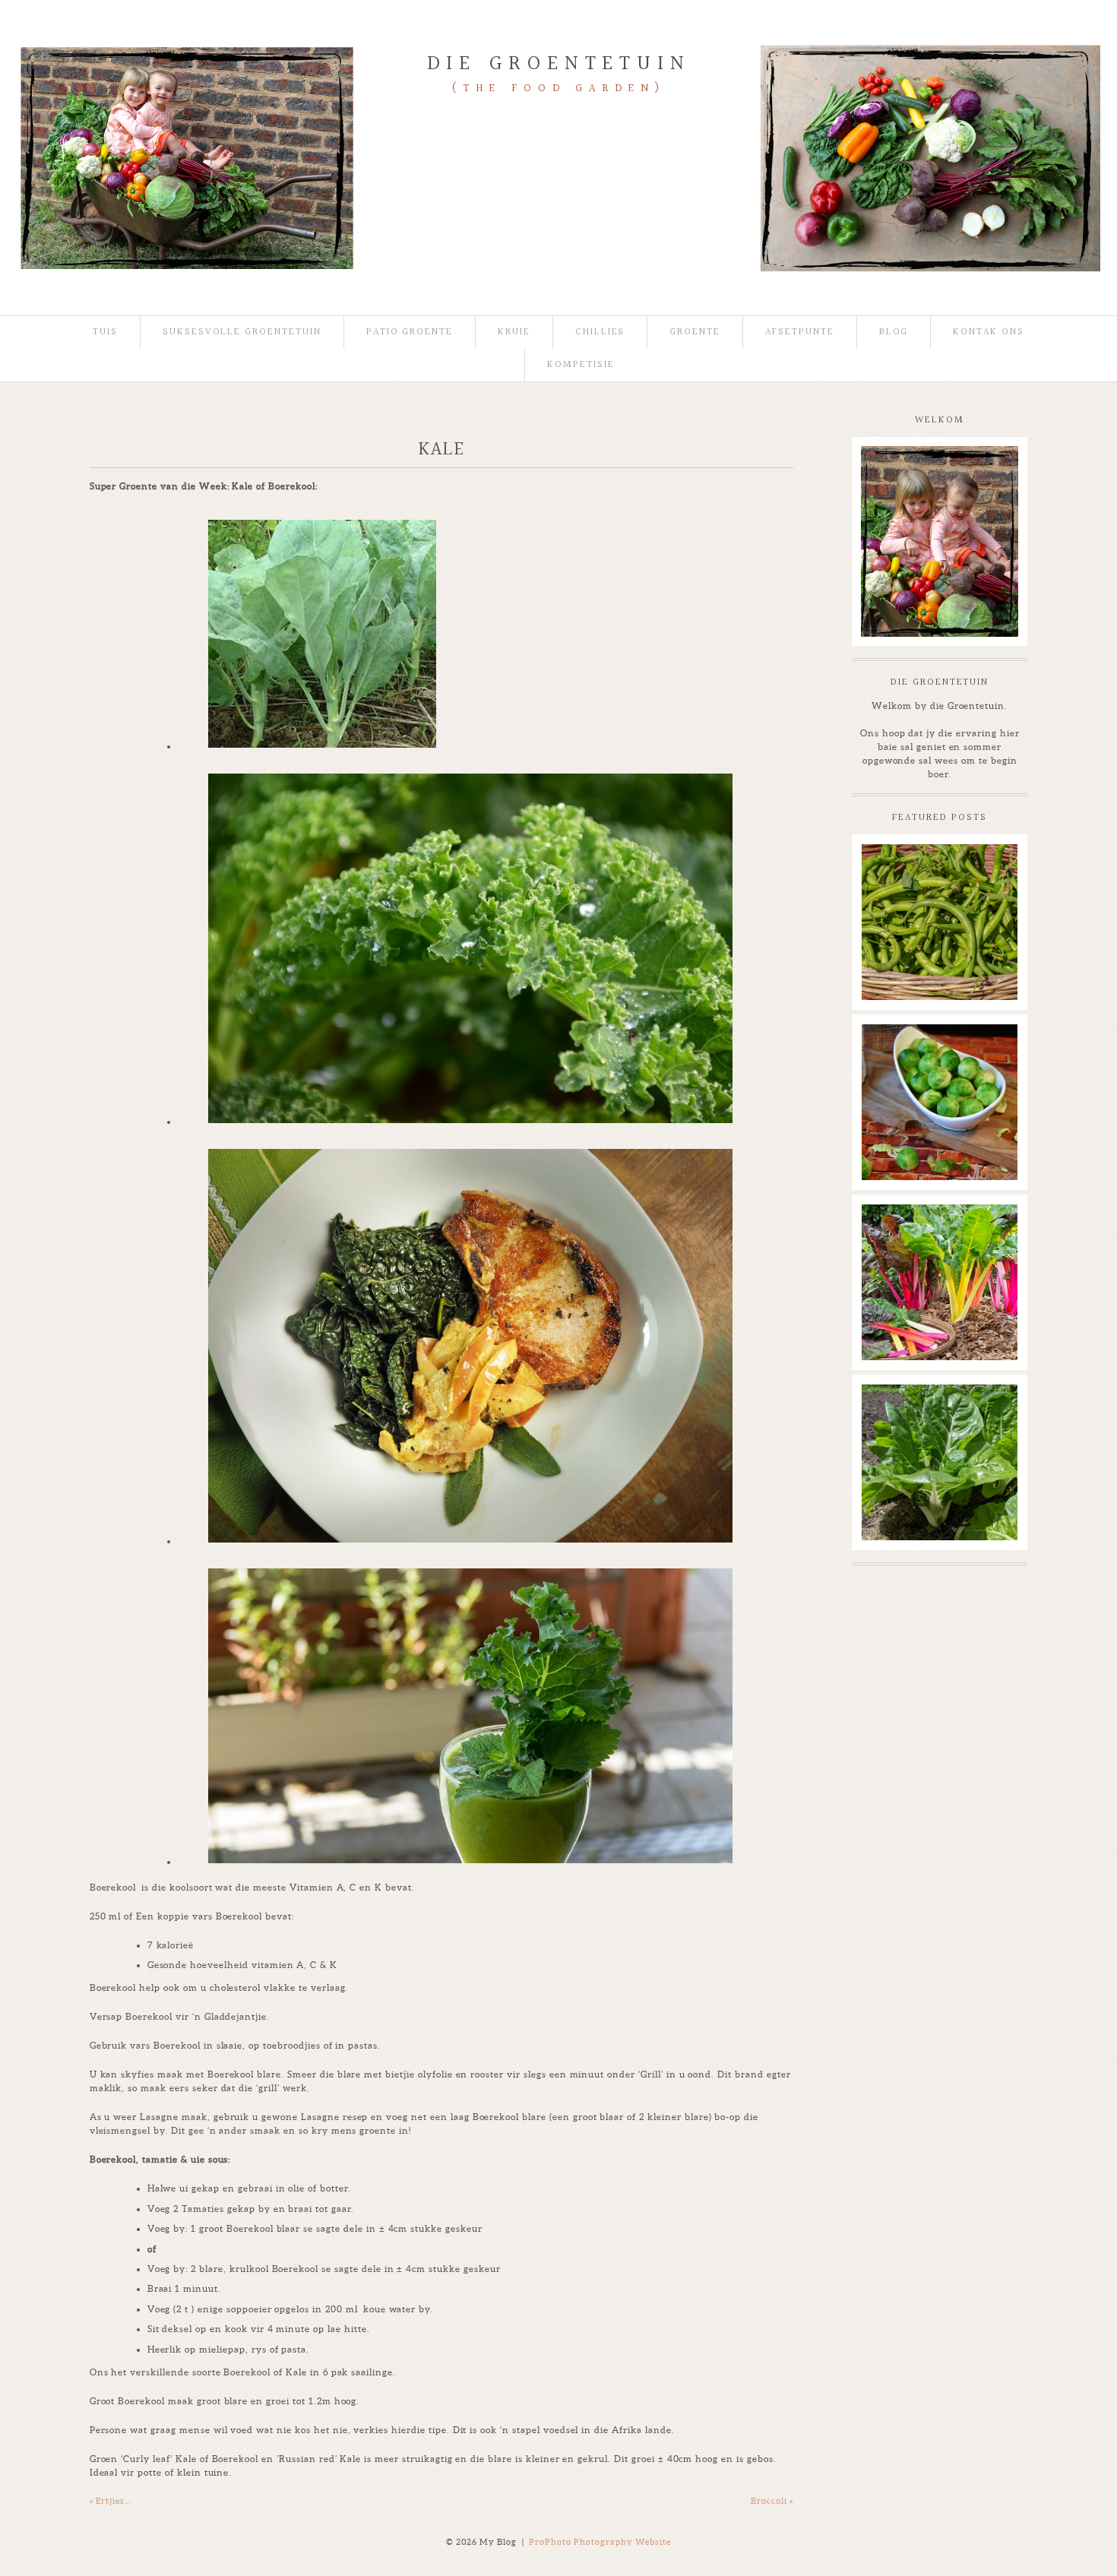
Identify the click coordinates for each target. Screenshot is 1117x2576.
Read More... (895, 899)
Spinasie (939, 1402)
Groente (695, 332)
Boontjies (938, 862)
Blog (894, 332)
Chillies (600, 332)
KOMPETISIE (581, 365)
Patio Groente (410, 332)
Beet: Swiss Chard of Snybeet (938, 1229)
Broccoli (772, 2501)
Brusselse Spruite (939, 1042)
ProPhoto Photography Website (600, 2542)
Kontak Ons (989, 332)
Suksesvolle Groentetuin (242, 332)
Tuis (105, 332)
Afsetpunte (800, 332)
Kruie (514, 332)
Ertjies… (111, 2501)
